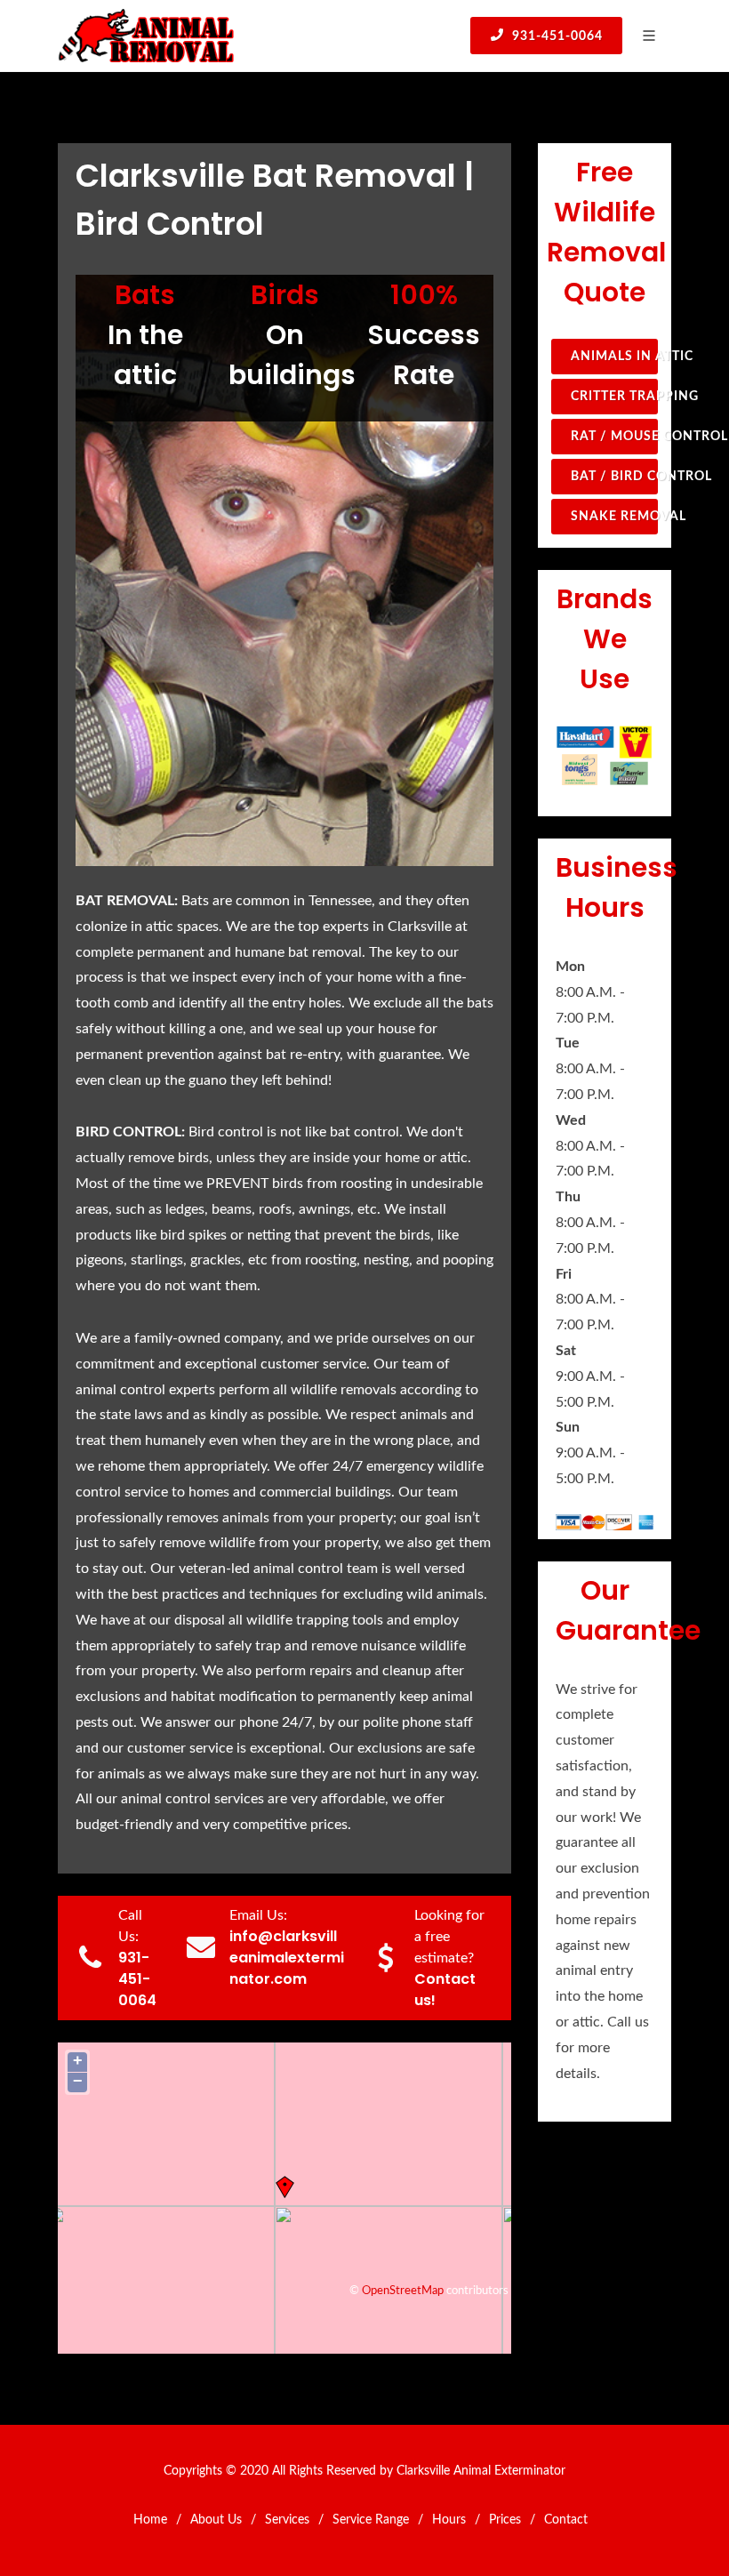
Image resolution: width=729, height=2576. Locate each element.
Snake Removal (614, 517)
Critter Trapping (614, 397)
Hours (449, 2520)
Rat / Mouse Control (614, 437)
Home (150, 2520)
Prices (505, 2520)
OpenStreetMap (403, 2291)
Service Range (371, 2520)
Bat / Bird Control (614, 477)
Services (287, 2520)
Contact (566, 2520)
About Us (216, 2520)
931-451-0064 (556, 36)
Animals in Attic (614, 357)
